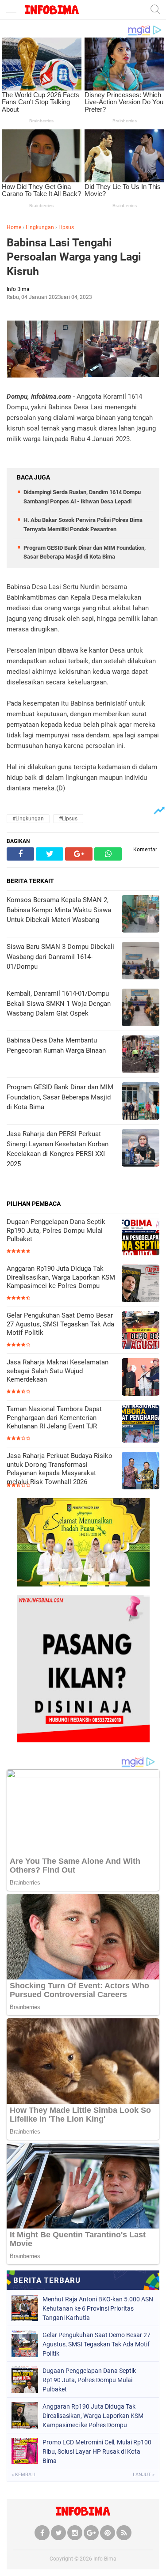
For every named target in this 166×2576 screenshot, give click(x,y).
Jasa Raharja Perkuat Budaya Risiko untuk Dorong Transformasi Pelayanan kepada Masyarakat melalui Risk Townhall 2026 (60, 1469)
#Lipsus (68, 819)
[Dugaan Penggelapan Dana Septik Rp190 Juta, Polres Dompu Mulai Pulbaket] (141, 1237)
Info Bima (105, 2559)
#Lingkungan (28, 819)
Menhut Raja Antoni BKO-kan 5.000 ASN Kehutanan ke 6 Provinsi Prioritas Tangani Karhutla (98, 2308)
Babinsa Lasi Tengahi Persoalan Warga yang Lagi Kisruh (74, 257)
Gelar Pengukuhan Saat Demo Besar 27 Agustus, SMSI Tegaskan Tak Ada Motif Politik (60, 1324)
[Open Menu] (11, 10)
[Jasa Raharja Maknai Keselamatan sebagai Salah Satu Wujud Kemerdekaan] (141, 1378)
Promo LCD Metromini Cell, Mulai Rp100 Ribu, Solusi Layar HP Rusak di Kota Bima (97, 2451)
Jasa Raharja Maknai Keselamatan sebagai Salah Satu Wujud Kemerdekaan (58, 1371)
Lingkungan (40, 227)
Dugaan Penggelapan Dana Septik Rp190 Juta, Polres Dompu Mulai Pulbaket (56, 1230)
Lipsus (66, 227)
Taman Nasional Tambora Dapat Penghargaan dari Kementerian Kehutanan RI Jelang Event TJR (54, 1418)
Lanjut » (144, 2475)
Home (14, 227)
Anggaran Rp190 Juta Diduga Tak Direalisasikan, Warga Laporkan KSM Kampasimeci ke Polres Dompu (61, 1277)
